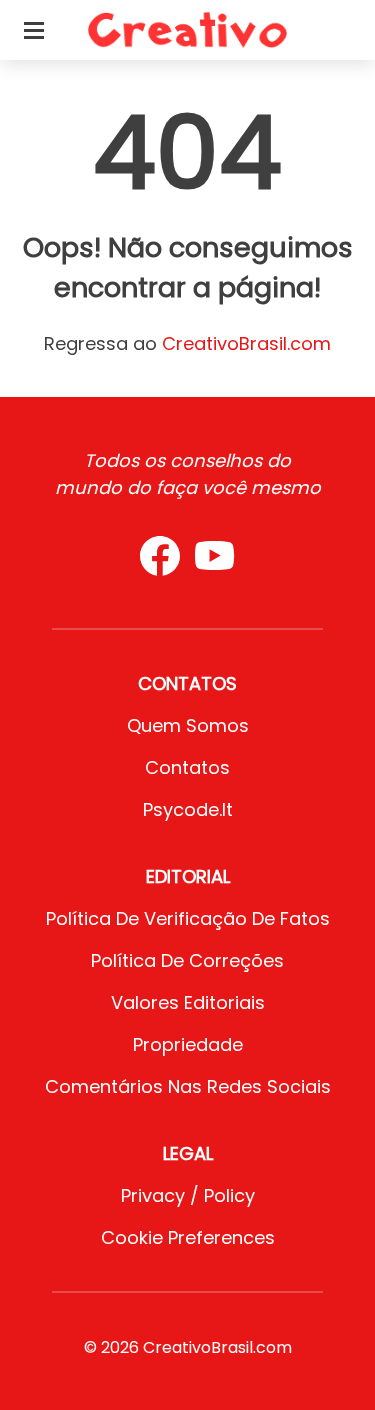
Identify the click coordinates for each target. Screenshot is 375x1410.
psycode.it (188, 809)
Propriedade (188, 1044)
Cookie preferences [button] (188, 1237)
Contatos (187, 767)
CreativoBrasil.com (246, 343)
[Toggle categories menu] (34, 30)
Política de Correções (187, 960)
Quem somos (188, 725)
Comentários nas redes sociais (188, 1086)
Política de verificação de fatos (188, 918)
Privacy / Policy (188, 1195)
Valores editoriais (188, 1002)
